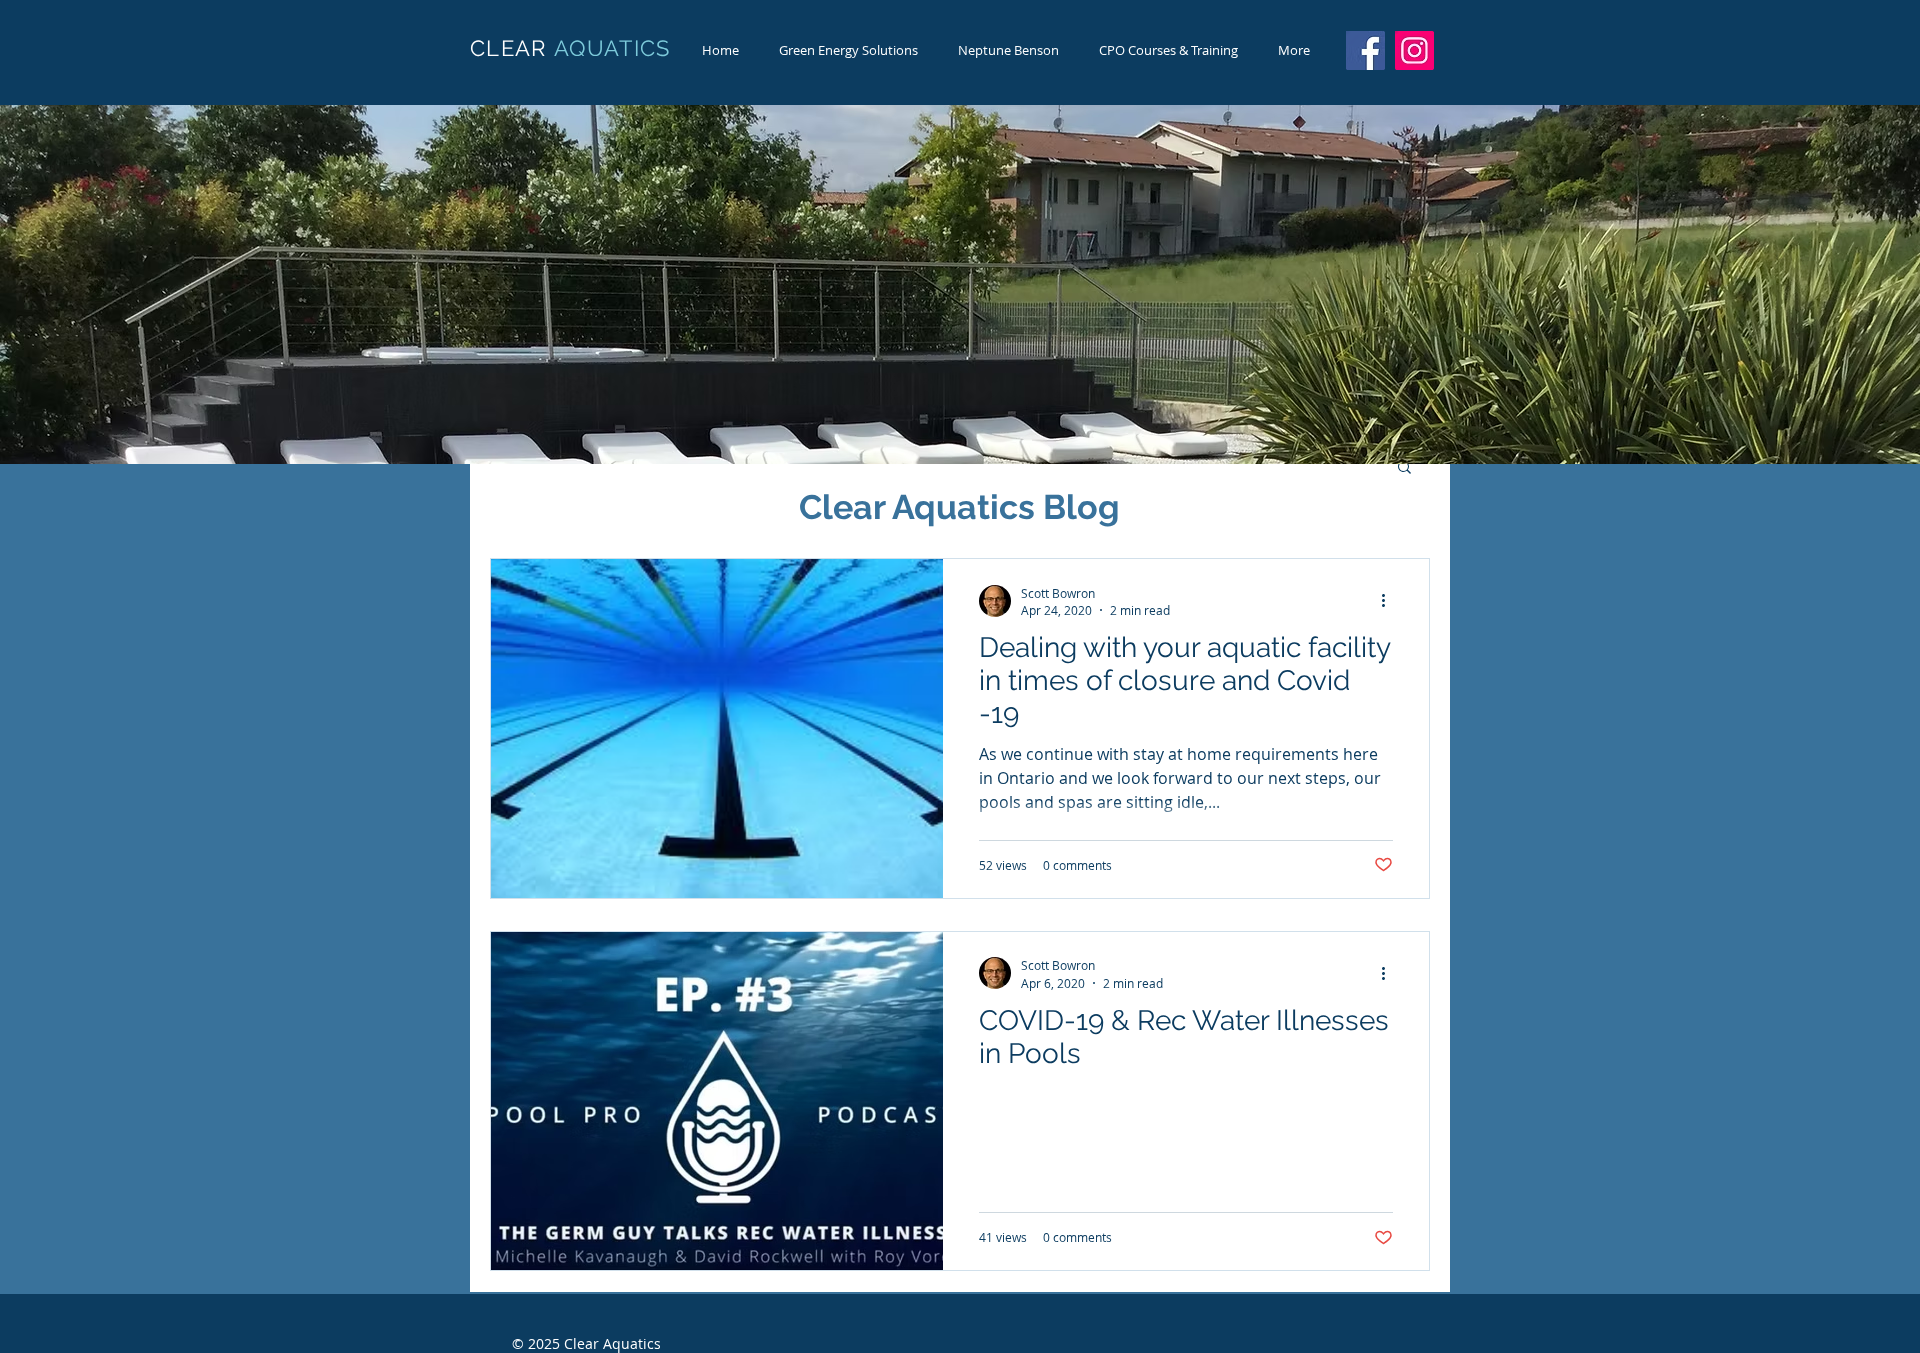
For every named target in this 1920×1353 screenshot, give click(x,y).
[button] (1404, 468)
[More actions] (1390, 601)
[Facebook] (1365, 50)
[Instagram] (1414, 50)
